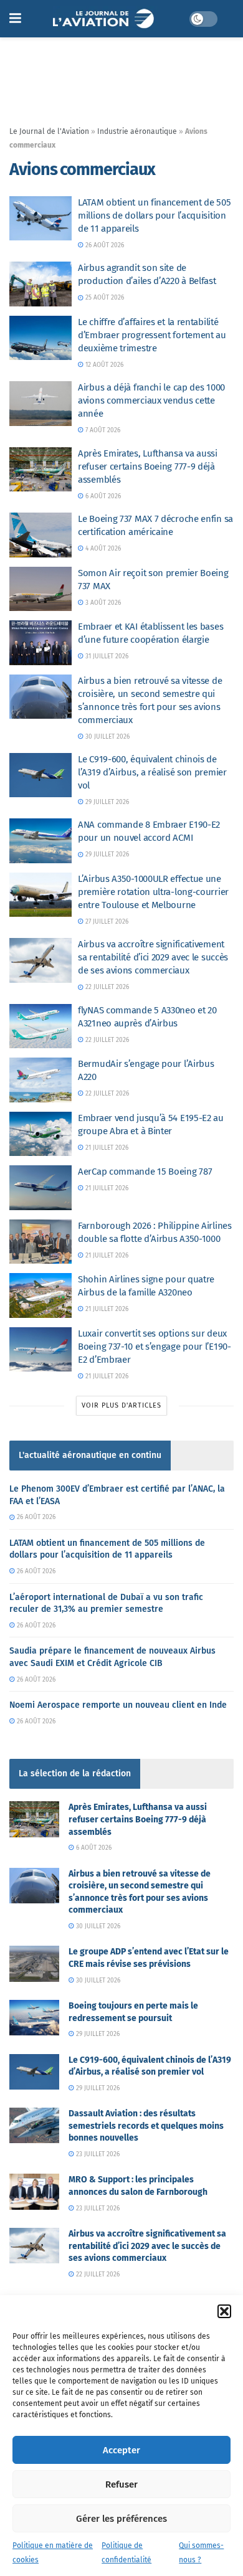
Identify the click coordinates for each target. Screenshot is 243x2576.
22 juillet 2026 (106, 987)
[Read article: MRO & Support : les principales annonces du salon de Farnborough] (34, 2191)
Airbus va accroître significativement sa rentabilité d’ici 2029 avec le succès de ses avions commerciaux (153, 957)
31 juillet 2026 (106, 656)
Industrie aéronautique (137, 131)
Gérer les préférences (121, 2519)
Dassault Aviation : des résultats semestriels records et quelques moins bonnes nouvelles (146, 2126)
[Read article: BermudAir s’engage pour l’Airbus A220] (40, 1080)
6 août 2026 (102, 496)
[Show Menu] (15, 19)
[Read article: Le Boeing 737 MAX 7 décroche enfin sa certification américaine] (40, 535)
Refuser (121, 2484)
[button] (224, 2311)
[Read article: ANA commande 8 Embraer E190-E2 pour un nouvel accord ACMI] (40, 841)
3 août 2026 (102, 603)
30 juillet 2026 (107, 737)
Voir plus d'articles (121, 1405)
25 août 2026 (104, 298)
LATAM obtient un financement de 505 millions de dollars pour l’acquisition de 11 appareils (155, 215)
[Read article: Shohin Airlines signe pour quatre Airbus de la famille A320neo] (40, 1295)
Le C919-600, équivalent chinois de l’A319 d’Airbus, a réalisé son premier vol (152, 772)
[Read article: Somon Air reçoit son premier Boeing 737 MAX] (40, 589)
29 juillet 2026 (106, 802)
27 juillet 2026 (106, 922)
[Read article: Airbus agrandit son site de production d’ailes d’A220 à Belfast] (40, 284)
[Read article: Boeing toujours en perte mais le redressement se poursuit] (34, 2018)
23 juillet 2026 (97, 2154)
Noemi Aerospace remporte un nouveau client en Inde (118, 1705)
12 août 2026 (103, 365)
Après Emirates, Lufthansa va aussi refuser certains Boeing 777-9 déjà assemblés (148, 466)
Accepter (121, 2450)
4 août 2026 (102, 549)
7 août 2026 (102, 430)
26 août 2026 (104, 245)
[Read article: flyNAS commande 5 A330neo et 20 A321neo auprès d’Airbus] (40, 1026)
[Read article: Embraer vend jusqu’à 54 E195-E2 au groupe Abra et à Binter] (40, 1134)
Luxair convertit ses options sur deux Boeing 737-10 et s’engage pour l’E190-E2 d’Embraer (155, 1347)
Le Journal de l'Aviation (49, 131)
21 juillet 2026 (106, 1148)
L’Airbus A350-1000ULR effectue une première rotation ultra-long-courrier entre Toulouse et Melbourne (153, 892)
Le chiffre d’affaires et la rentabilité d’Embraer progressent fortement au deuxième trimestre (152, 335)
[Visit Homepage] (105, 19)
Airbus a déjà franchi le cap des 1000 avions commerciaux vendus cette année (151, 400)
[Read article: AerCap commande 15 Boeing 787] (40, 1188)
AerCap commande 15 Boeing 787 (145, 1172)
